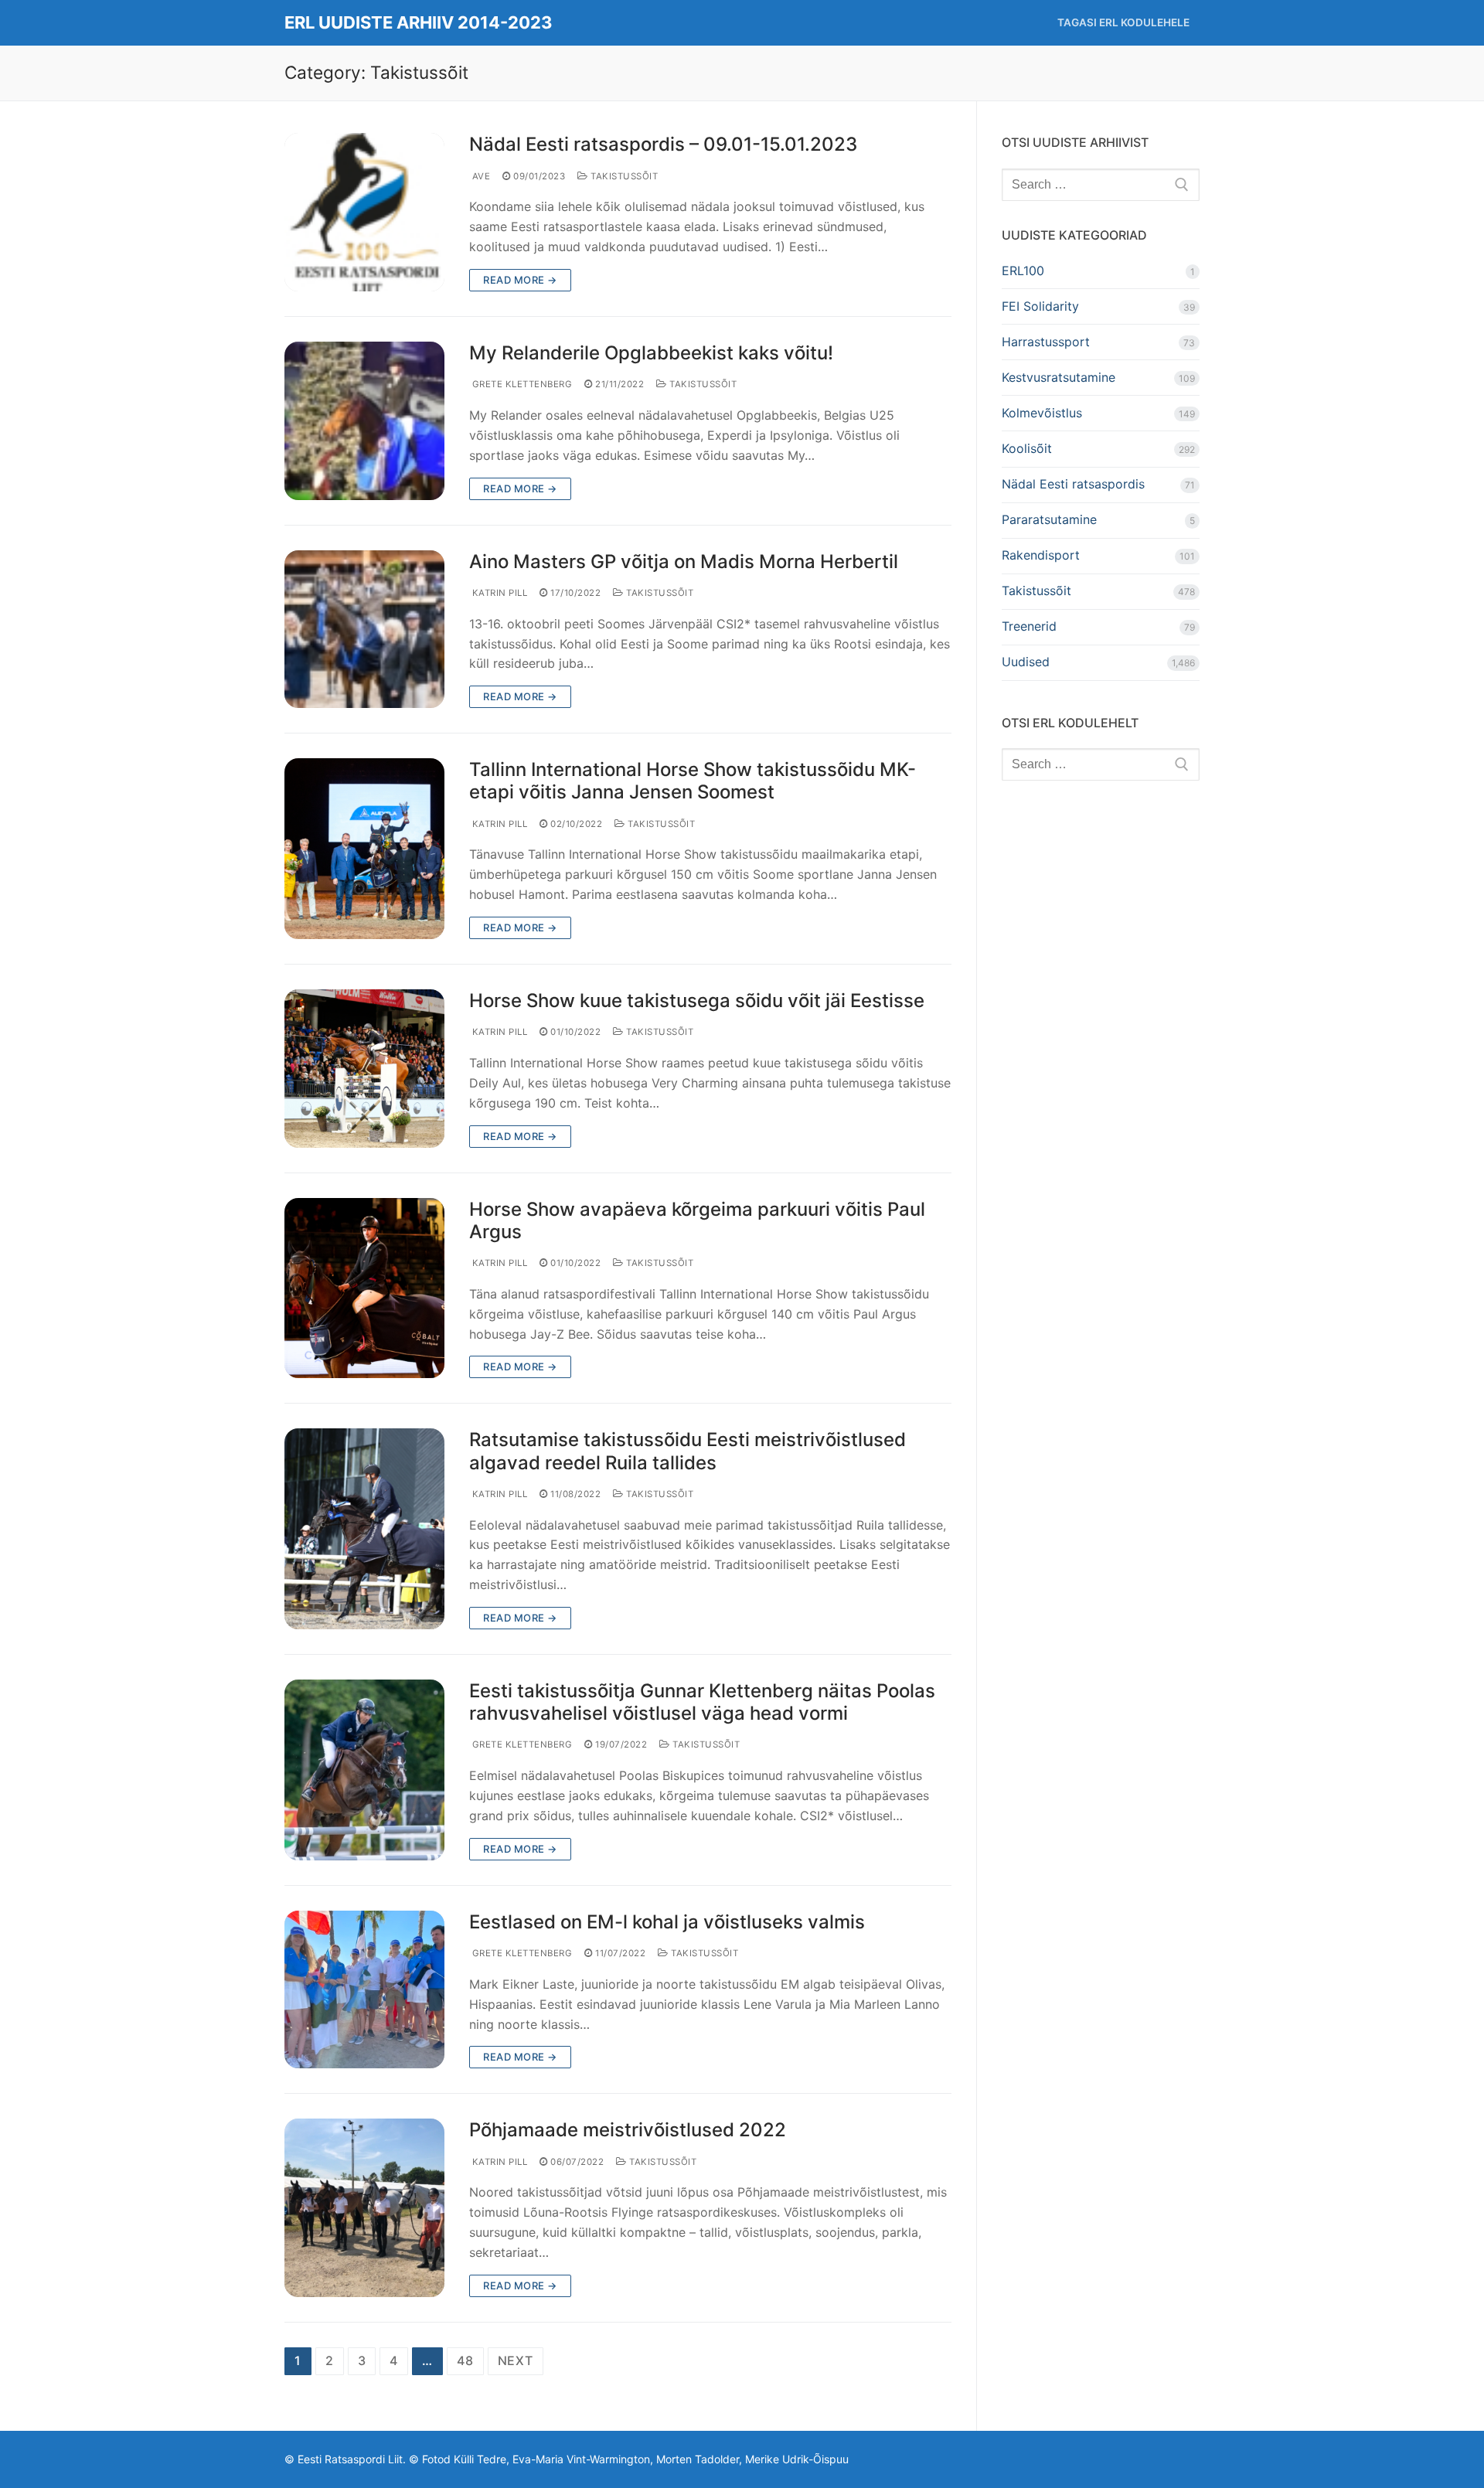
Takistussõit (623, 176)
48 (465, 2360)
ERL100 (1023, 271)
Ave (480, 176)
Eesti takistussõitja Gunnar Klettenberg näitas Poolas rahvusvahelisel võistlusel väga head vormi (702, 1702)
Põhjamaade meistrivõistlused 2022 (628, 2130)
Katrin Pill (498, 593)
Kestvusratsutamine (1059, 377)
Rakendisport (1041, 555)
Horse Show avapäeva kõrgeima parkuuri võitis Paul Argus (697, 1220)
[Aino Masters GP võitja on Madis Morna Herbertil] (364, 630)
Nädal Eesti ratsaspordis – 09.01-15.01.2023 (663, 144)
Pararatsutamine (1049, 519)
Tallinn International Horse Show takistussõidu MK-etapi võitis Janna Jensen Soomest (693, 781)
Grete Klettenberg (521, 384)
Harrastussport (1046, 342)
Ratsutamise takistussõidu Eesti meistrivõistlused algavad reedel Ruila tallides (688, 1451)
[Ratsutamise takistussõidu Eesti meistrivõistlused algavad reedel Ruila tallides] (364, 1529)
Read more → (520, 280)
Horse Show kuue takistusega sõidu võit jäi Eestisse (697, 1001)
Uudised (1026, 662)
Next (516, 2360)
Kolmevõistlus (1042, 413)
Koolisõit (1027, 448)
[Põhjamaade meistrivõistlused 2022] (364, 2207)
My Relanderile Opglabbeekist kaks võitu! (651, 353)
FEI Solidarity (1040, 306)
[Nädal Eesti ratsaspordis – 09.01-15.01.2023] (364, 212)
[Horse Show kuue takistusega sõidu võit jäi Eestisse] (364, 1069)
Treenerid (1029, 626)
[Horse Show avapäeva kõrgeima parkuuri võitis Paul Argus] (364, 1288)
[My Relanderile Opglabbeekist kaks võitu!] (364, 421)
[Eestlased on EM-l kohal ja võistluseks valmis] (364, 1990)
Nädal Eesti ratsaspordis (1073, 484)
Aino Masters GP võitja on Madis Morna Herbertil (684, 562)
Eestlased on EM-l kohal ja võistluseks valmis (667, 1922)
